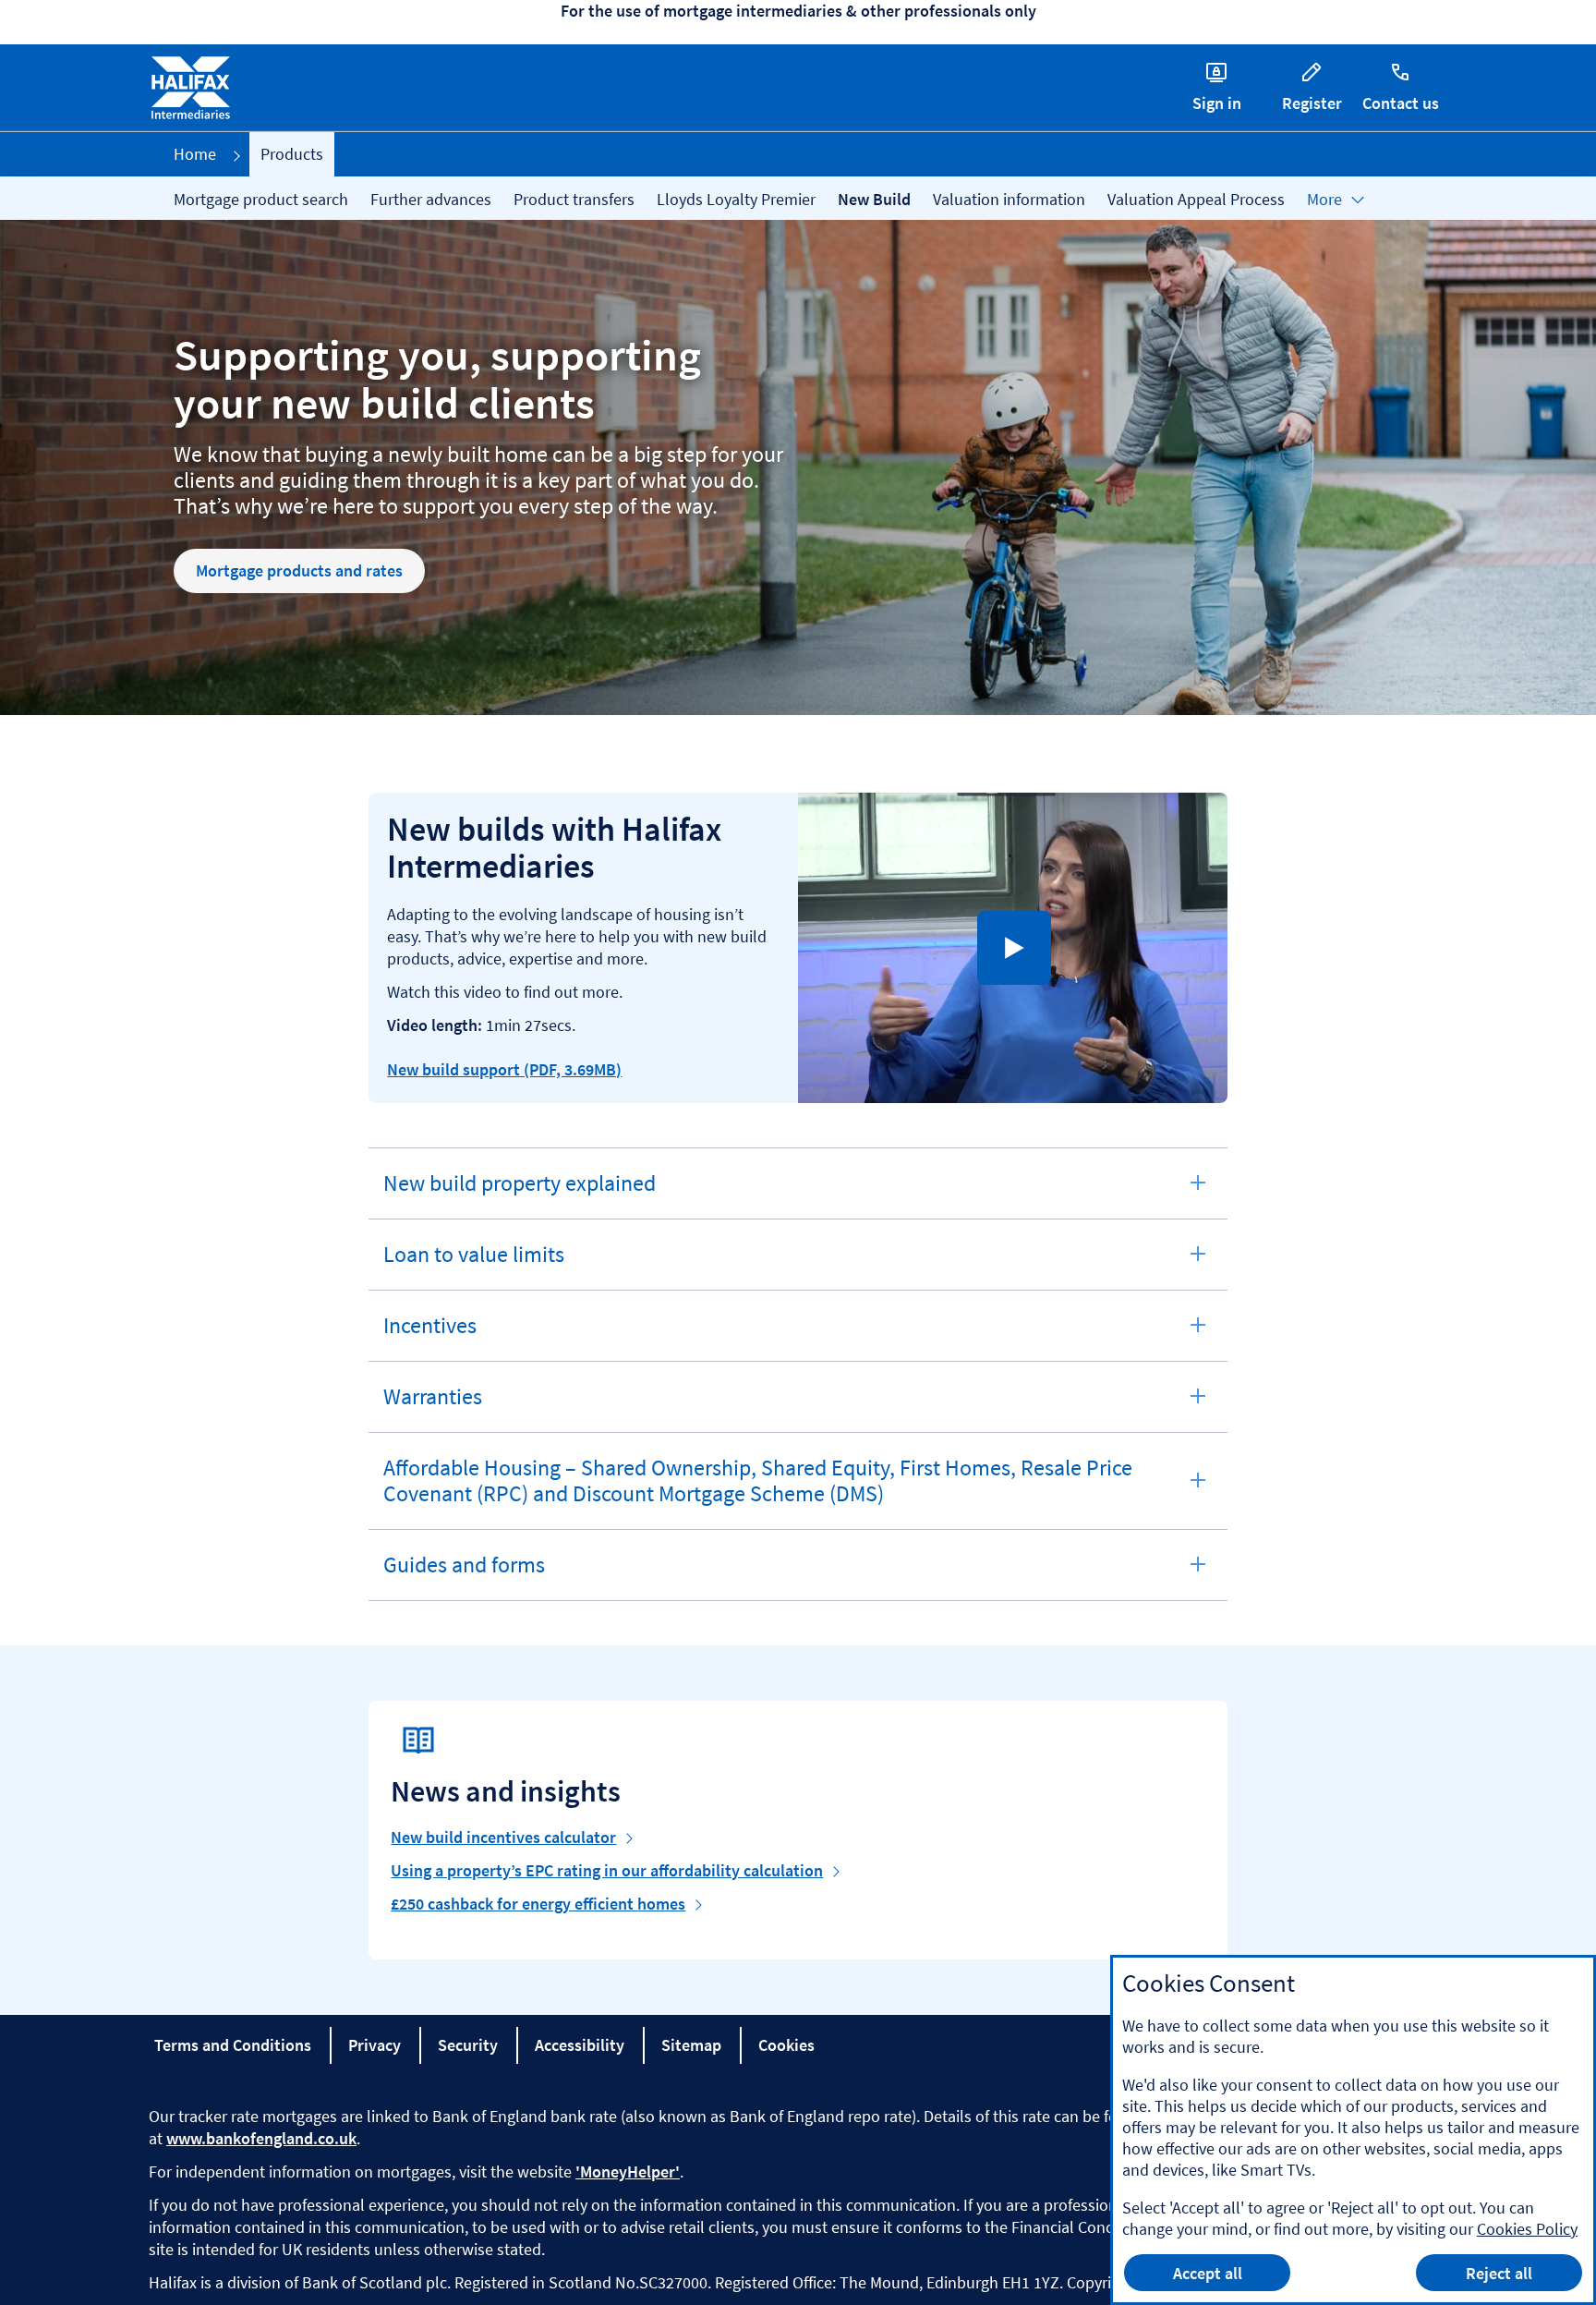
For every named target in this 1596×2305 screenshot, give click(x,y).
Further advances (431, 199)
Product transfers (574, 199)
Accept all (1208, 2273)
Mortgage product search (261, 199)
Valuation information (1009, 199)
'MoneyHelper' (628, 2172)
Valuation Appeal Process (1196, 199)
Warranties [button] (436, 1407)
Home (195, 154)
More (1324, 199)
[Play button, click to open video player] (1014, 948)
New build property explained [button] (519, 1194)
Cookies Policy (1527, 2229)
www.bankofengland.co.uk (261, 2138)
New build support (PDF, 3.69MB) (504, 1069)
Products (292, 154)
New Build (874, 199)
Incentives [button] (436, 1336)
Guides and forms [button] (464, 1575)
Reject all (1499, 2273)
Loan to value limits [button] (473, 1265)
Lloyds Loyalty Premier (736, 199)
